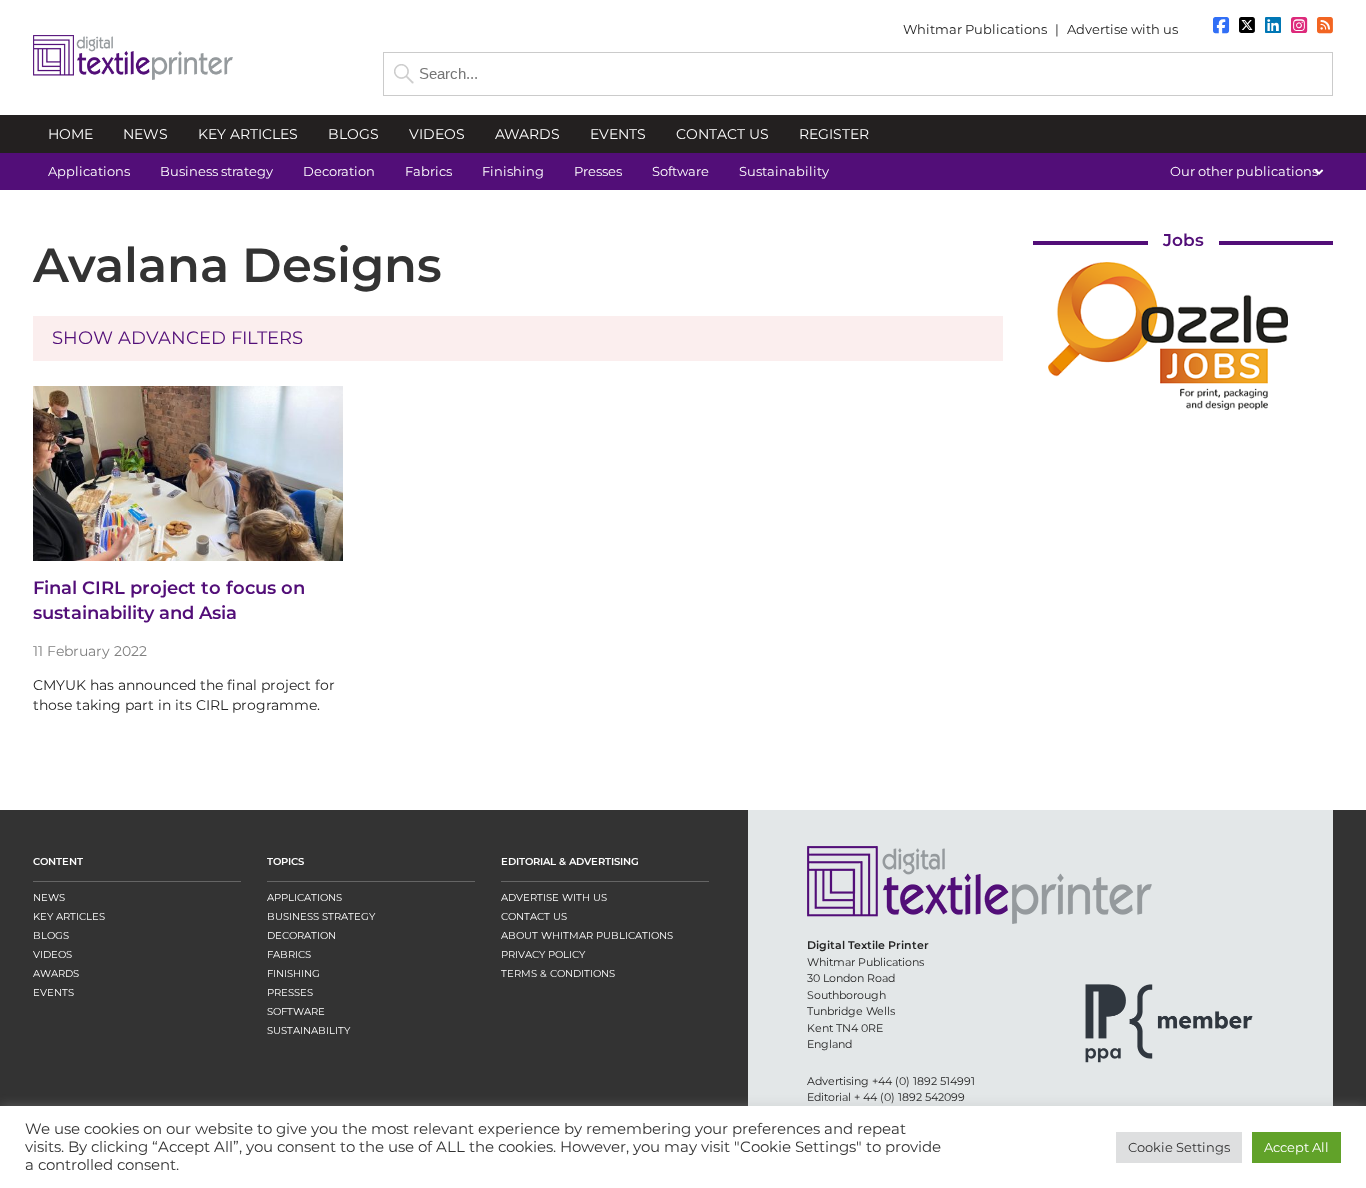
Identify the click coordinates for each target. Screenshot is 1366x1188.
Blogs (51, 935)
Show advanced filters (177, 338)
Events (53, 992)
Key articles (69, 916)
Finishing (293, 973)
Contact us (534, 916)
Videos (52, 954)
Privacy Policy (543, 954)
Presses (290, 992)
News (49, 897)
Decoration (301, 935)
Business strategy (321, 916)
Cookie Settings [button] (1179, 1147)
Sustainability (308, 1030)
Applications (304, 897)
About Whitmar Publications (587, 935)
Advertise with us (1122, 29)
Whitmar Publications (975, 29)
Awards (56, 973)
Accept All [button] (1296, 1147)
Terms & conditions (558, 973)
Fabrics (289, 954)
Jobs (1183, 240)
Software (296, 1011)
